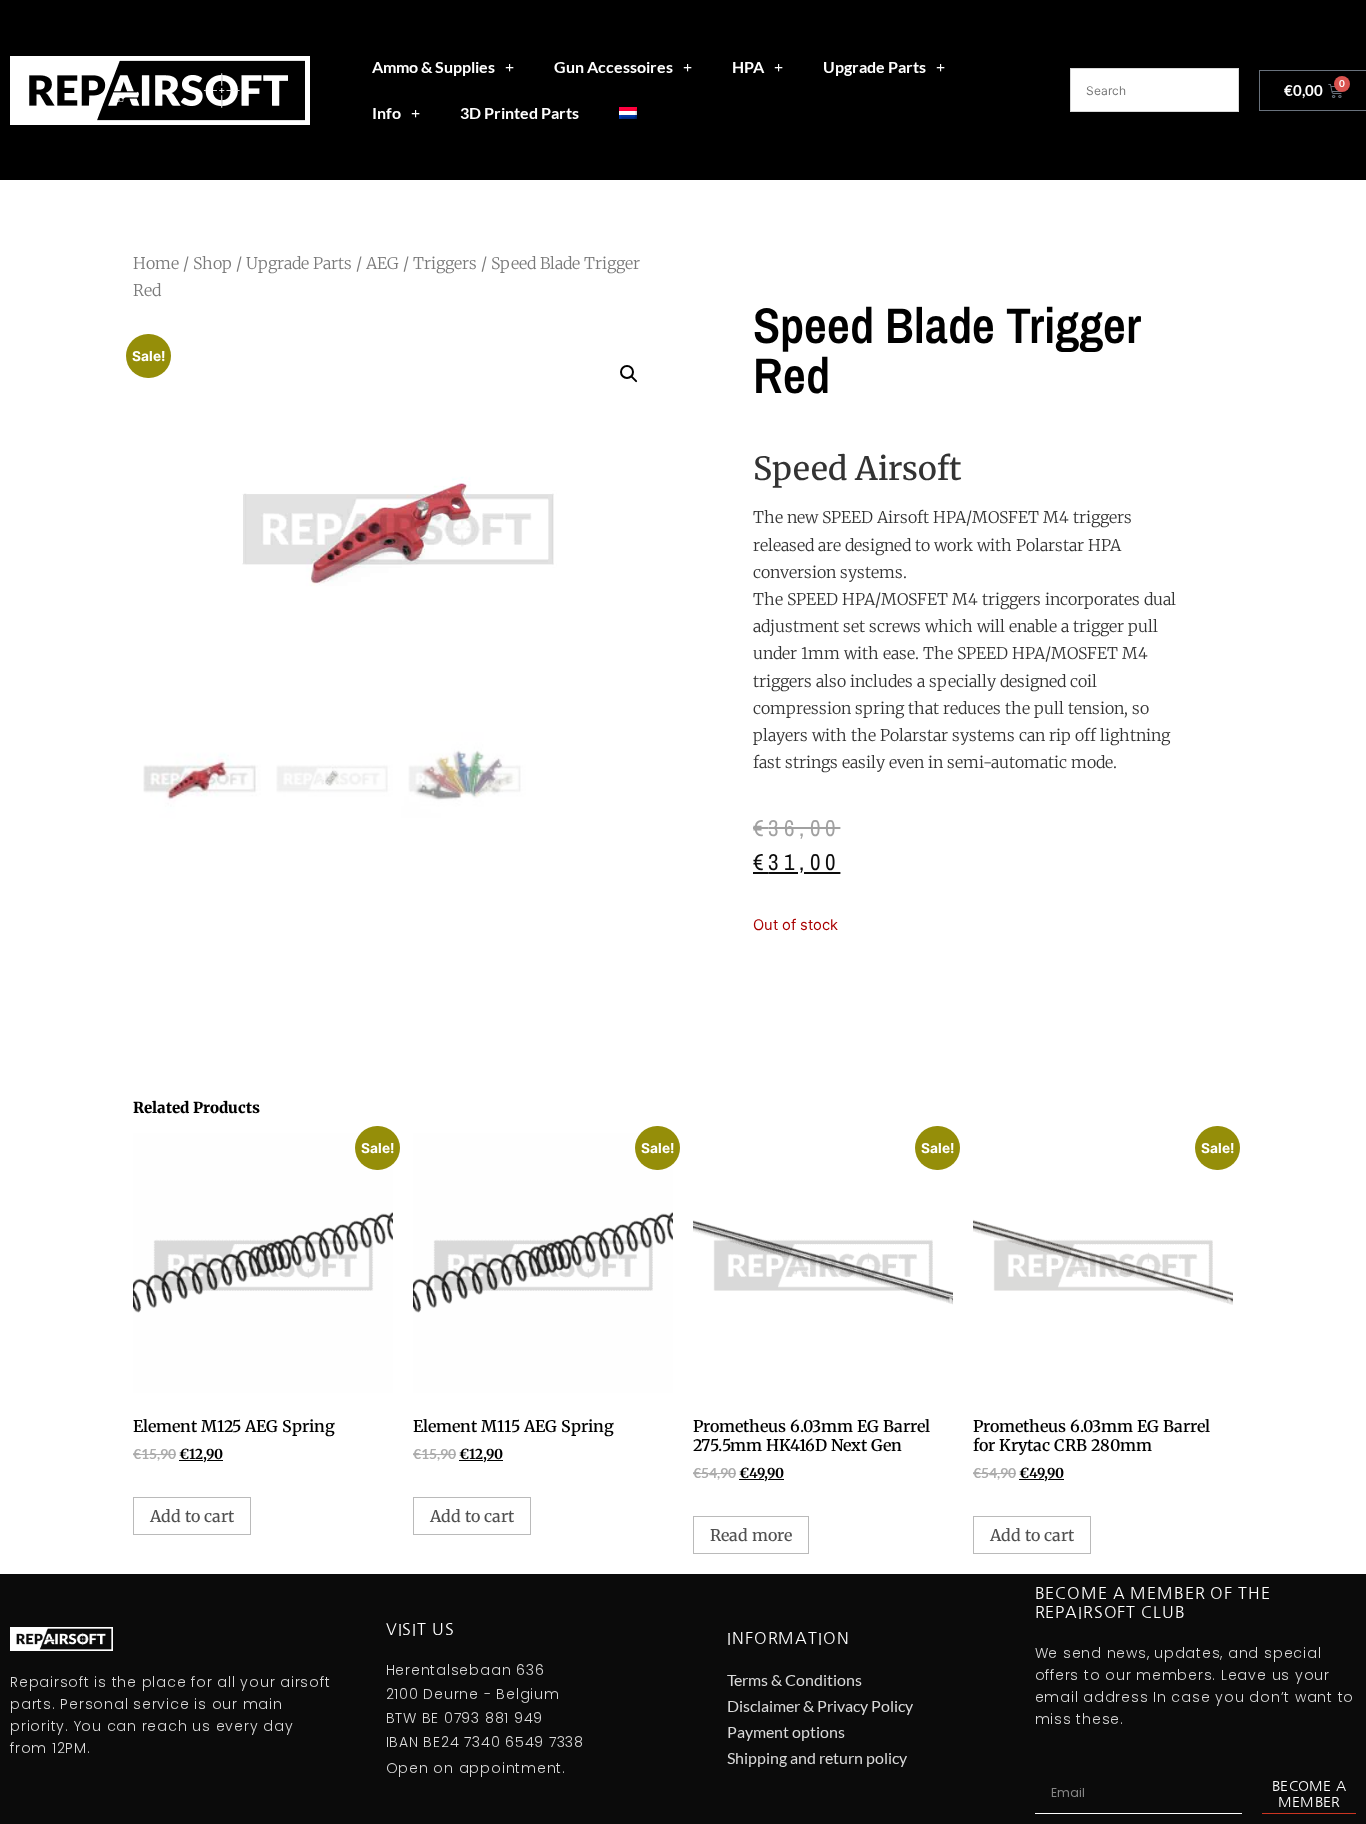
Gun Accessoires (613, 66)
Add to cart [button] (192, 1516)
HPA (748, 66)
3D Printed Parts (519, 112)
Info (386, 112)
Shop (212, 263)
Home (156, 263)
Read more (751, 1535)
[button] (629, 374)
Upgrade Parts (874, 66)
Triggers (445, 263)
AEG (382, 263)
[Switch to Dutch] (628, 113)
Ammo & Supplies (433, 66)
